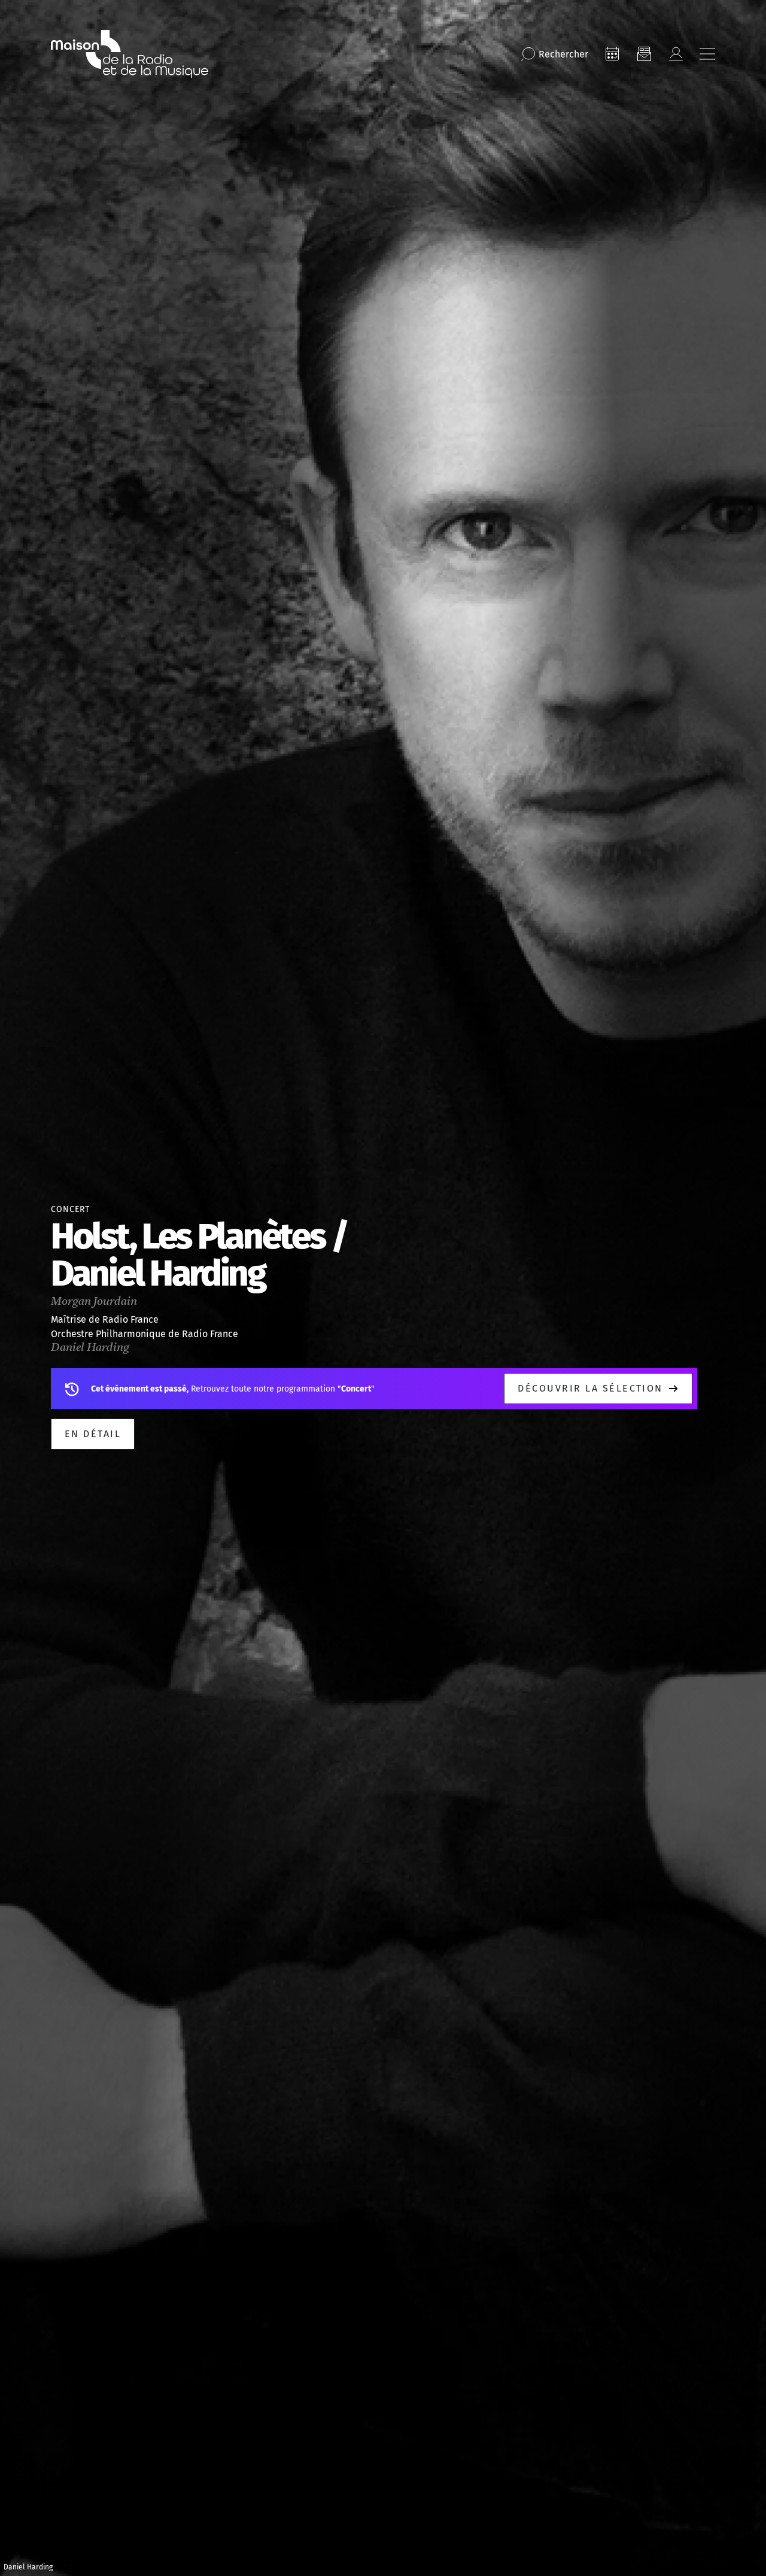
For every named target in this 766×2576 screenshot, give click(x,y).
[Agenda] (612, 54)
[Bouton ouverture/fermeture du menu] (707, 54)
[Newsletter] (644, 54)
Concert (70, 1209)
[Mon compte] (676, 54)
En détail (93, 1434)
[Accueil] (130, 54)
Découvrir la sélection (590, 1388)
